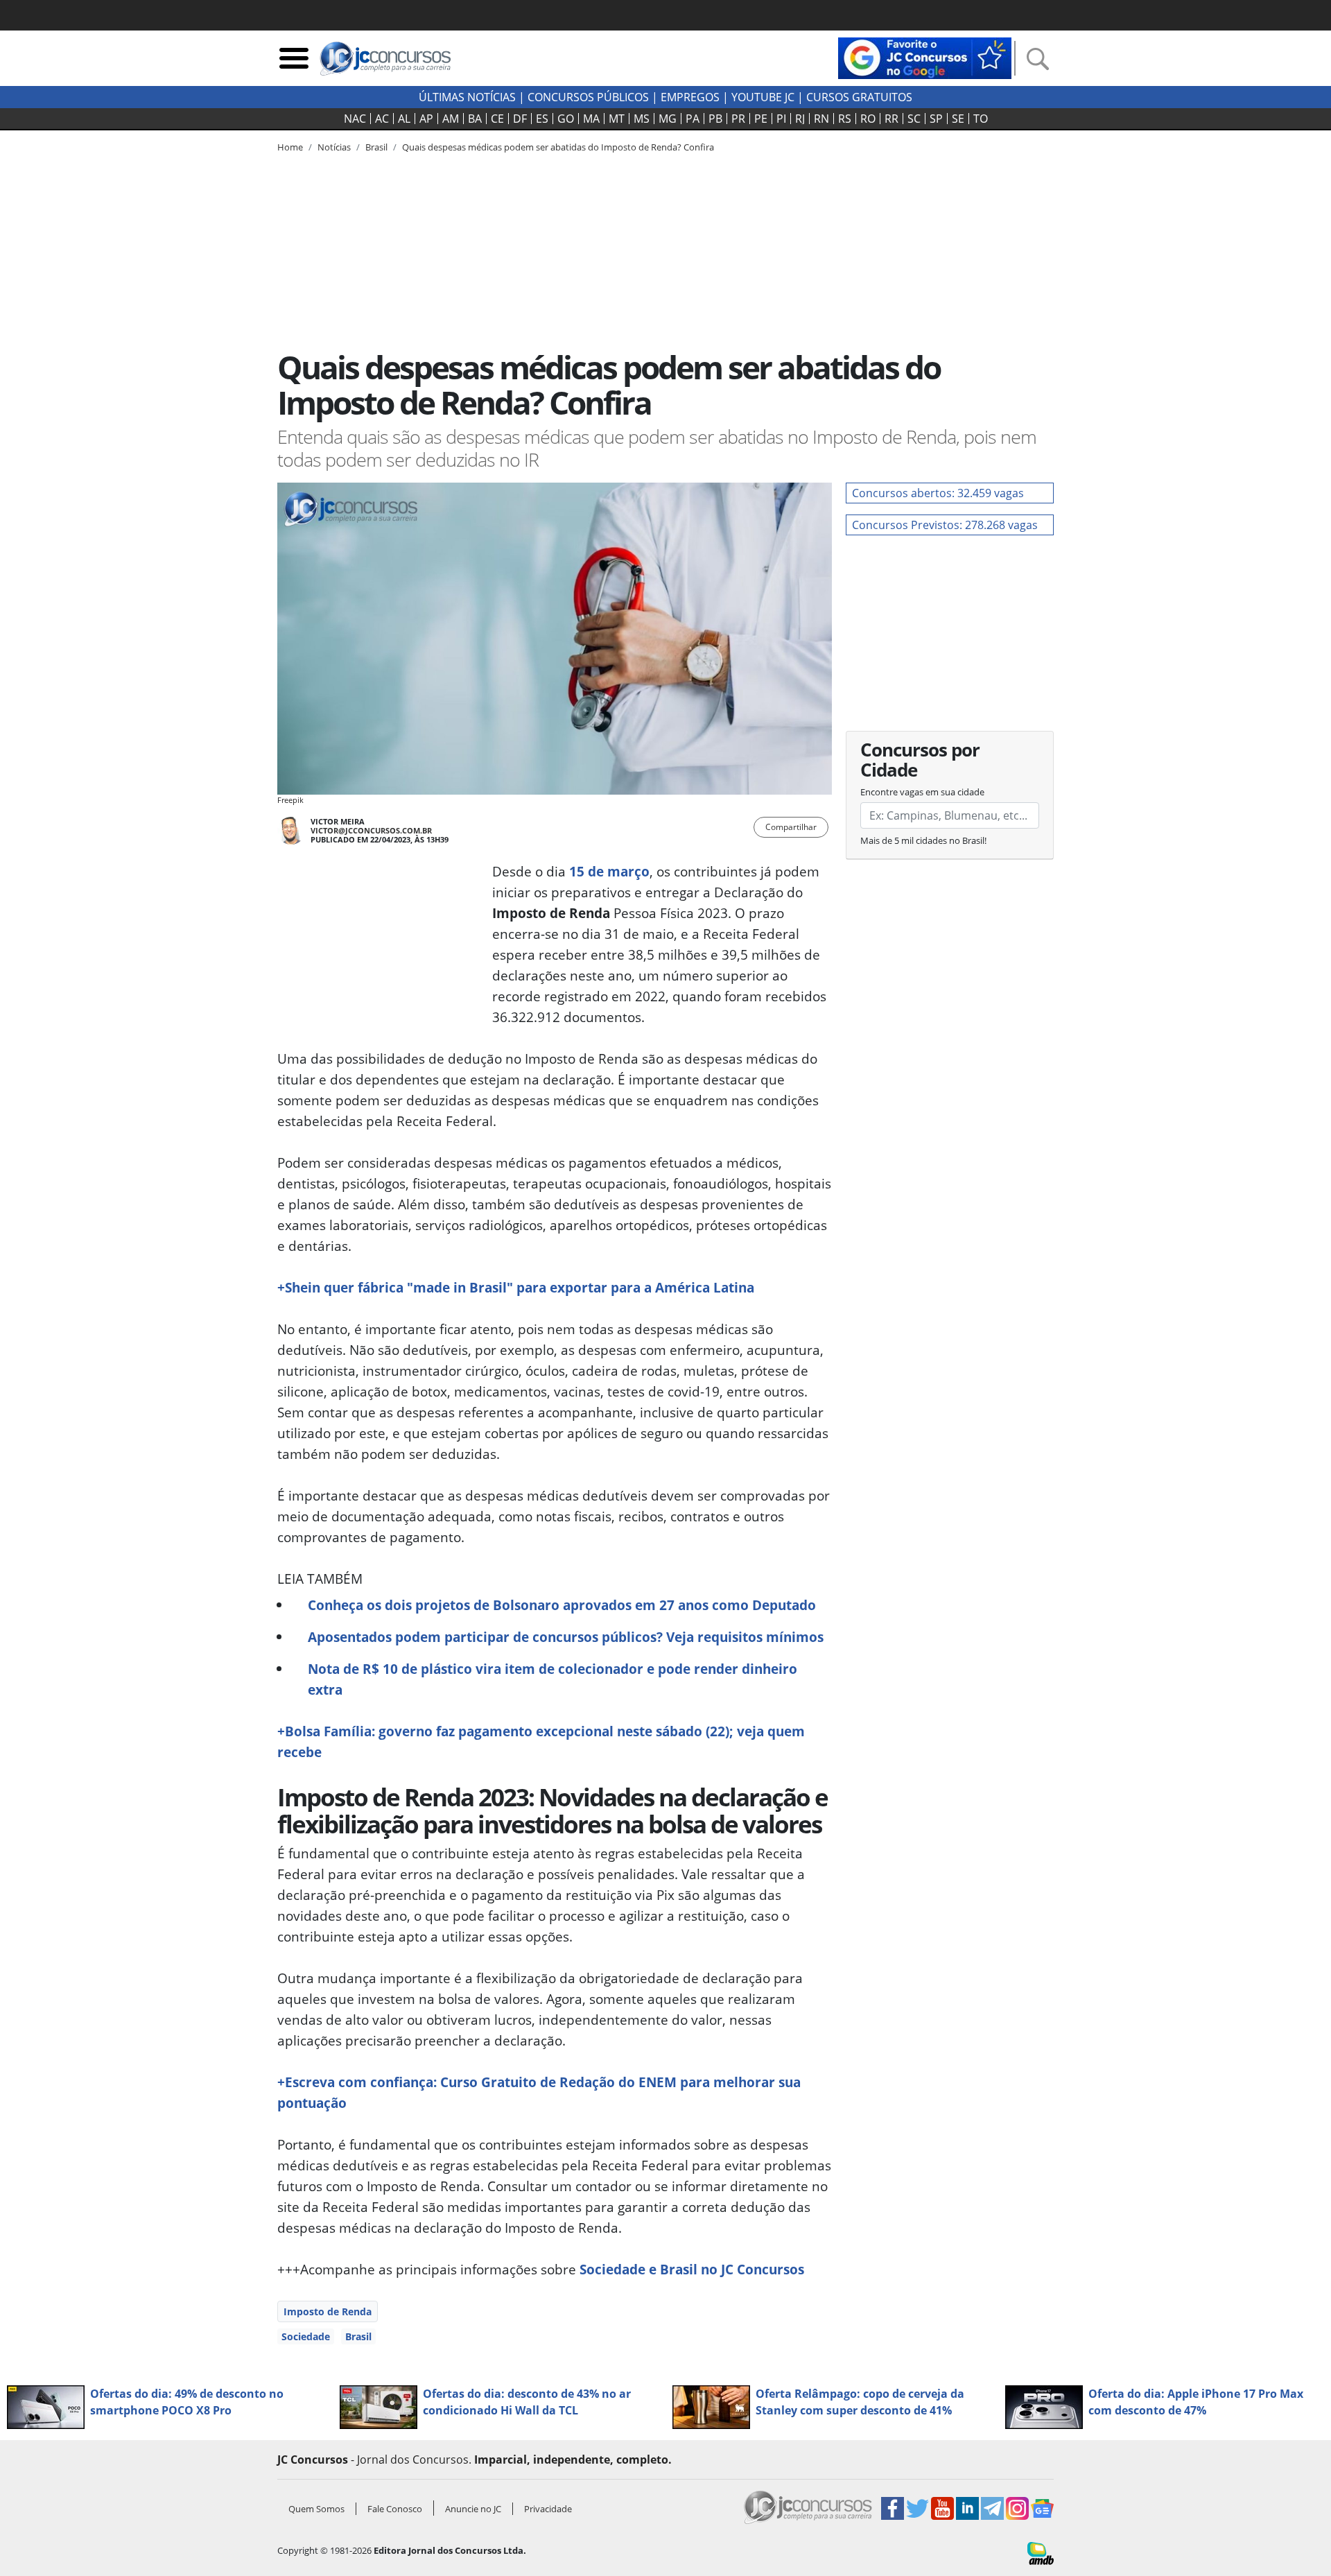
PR (738, 119)
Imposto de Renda (328, 2311)
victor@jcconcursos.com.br (371, 830)
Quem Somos (316, 2509)
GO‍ (566, 119)
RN (821, 119)
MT (617, 119)
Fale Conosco (395, 2509)
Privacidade (548, 2509)
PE (761, 119)
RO (868, 119)
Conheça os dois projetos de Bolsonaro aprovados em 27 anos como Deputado (562, 1605)
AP (426, 119)
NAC (355, 119)
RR (891, 119)
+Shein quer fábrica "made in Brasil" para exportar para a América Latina (516, 1287)
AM (451, 119)
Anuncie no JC (473, 2509)
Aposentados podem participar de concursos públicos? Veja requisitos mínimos (566, 1637)
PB (715, 119)
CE (497, 119)
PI (781, 119)
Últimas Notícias (467, 97)
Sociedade (306, 2336)
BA (475, 119)
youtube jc (763, 97)
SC (914, 119)
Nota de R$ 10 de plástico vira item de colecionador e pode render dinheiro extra (553, 1679)
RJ (800, 119)
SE (958, 119)
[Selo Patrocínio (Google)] (925, 57)
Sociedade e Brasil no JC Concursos (692, 2269)
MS (642, 119)
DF (520, 119)
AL (404, 119)
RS (845, 119)
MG (668, 119)
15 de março (609, 871)
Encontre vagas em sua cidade (922, 792)
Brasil (358, 2336)
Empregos (690, 97)
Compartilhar (791, 827)
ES (542, 119)
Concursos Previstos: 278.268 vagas (945, 525)
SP (936, 119)
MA (591, 119)
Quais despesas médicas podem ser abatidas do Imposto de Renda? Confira (558, 147)
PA (693, 119)
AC (382, 119)
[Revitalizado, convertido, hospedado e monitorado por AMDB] (1041, 2552)
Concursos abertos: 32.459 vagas (938, 493)
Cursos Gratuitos (859, 97)
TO (981, 119)
